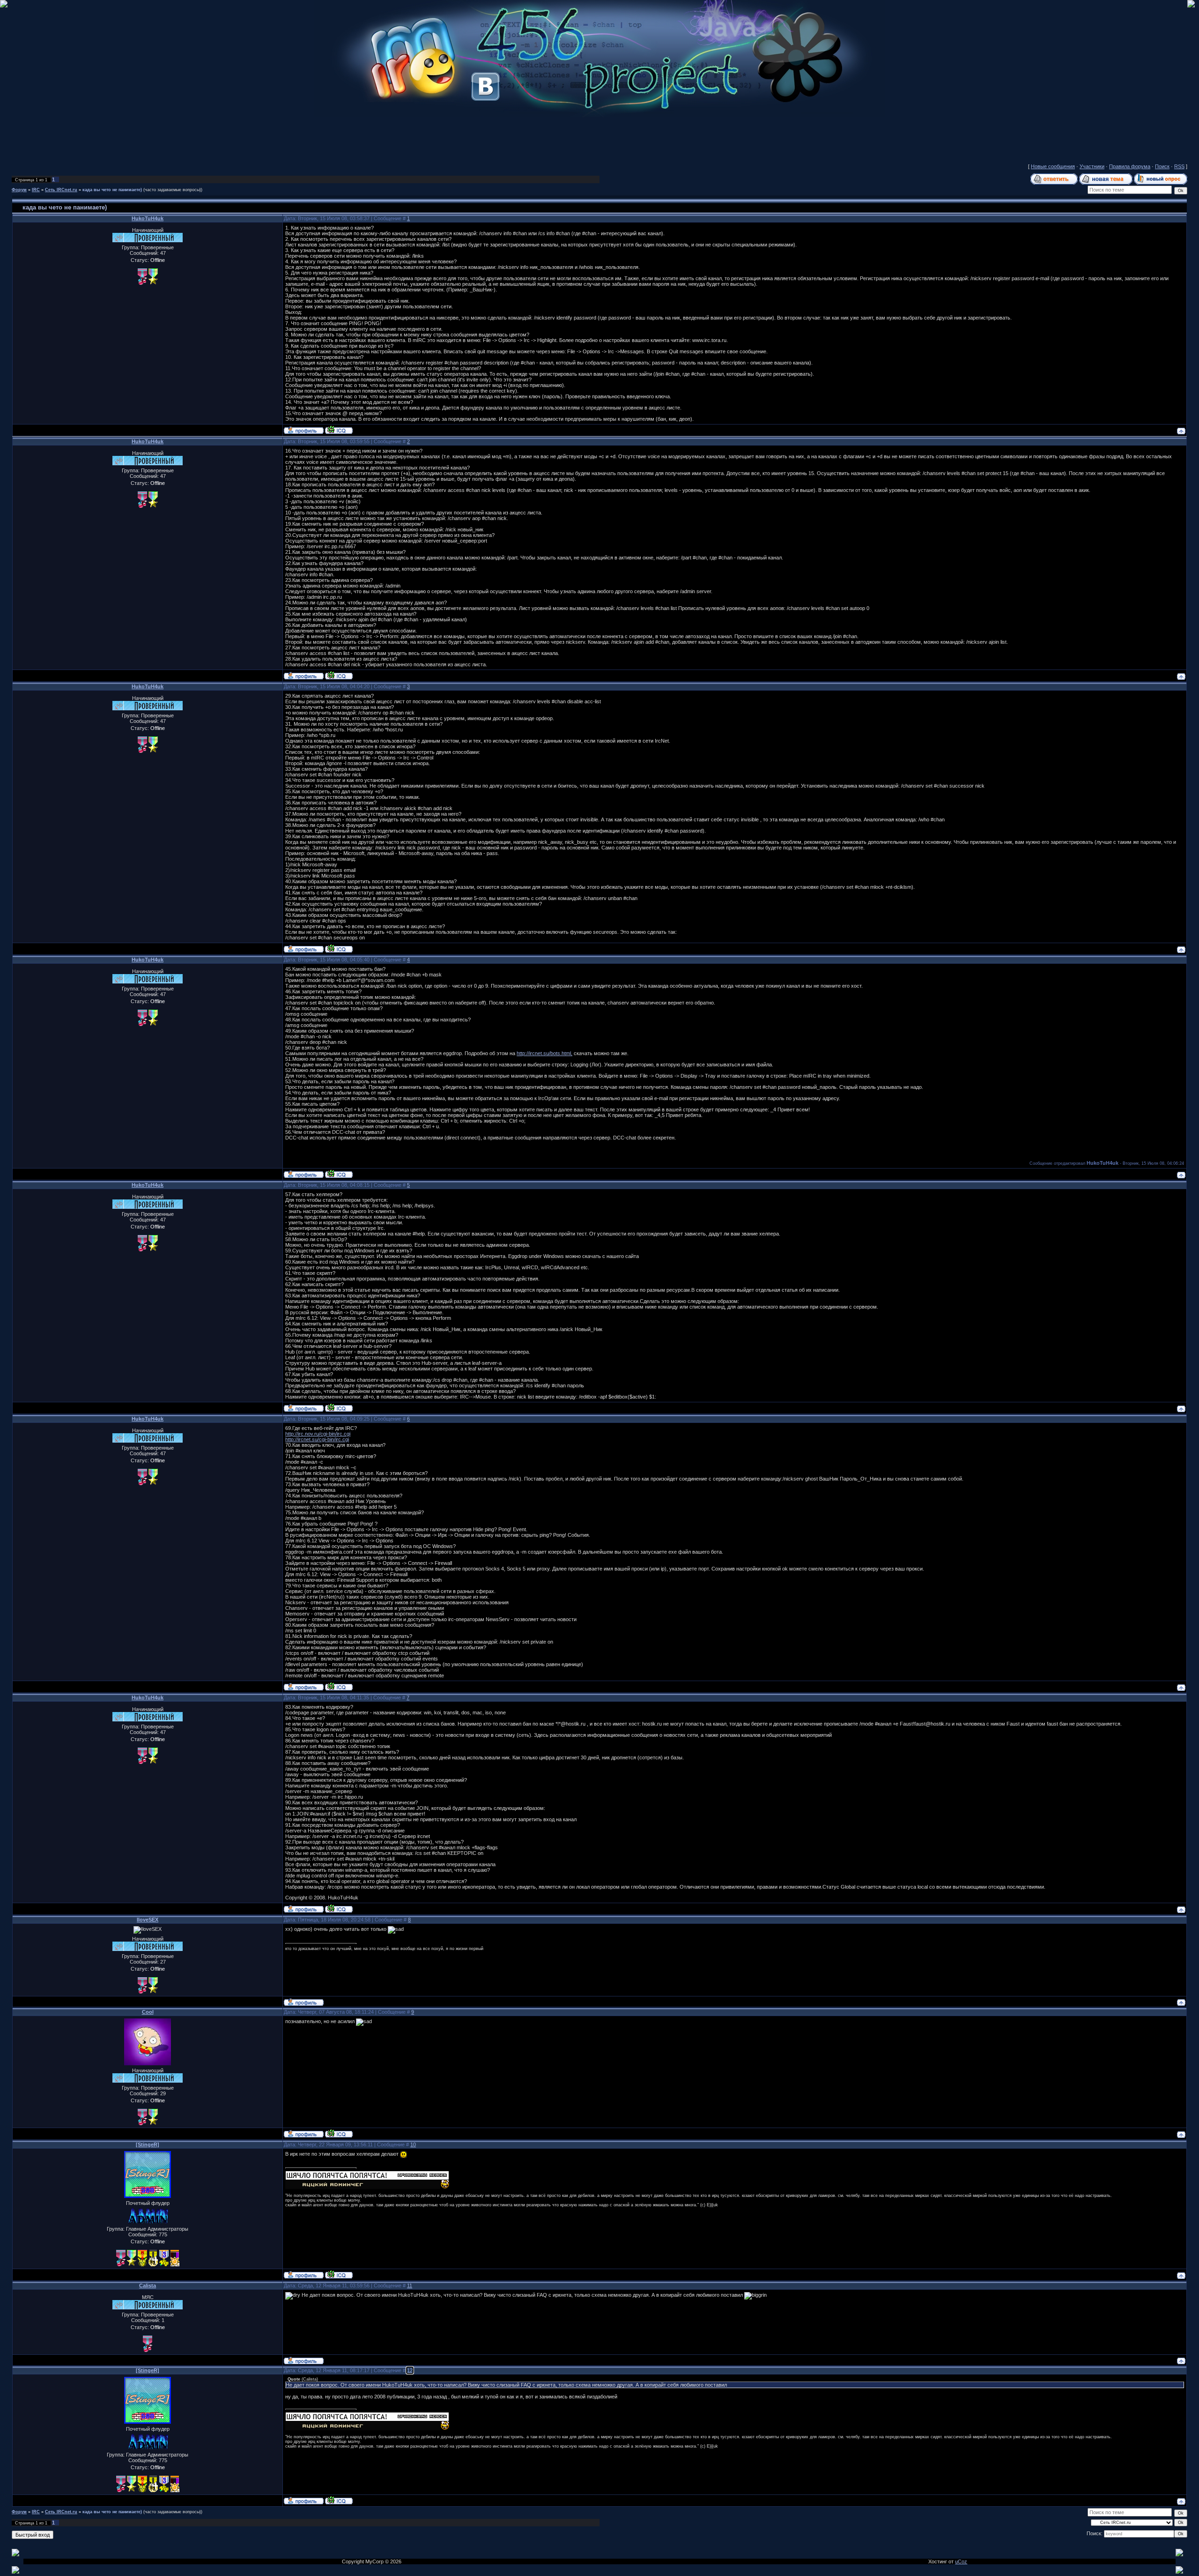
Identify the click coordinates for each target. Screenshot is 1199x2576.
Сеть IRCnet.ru (61, 190)
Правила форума (1130, 166)
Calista (148, 2286)
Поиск (1162, 166)
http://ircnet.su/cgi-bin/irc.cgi (317, 1439)
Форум (19, 190)
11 (410, 2286)
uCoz (961, 2561)
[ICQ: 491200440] (339, 430)
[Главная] (599, 115)
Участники (1092, 166)
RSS (1179, 166)
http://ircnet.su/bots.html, (544, 1053)
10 (413, 2144)
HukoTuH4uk (148, 218)
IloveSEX (148, 1920)
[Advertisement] (599, 138)
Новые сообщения (1053, 166)
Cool (148, 2012)
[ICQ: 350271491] (339, 2133)
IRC (36, 190)
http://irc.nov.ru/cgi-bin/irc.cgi (318, 1434)
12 (410, 2370)
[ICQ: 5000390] (339, 2274)
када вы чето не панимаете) (112, 190)
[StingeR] (148, 2144)
